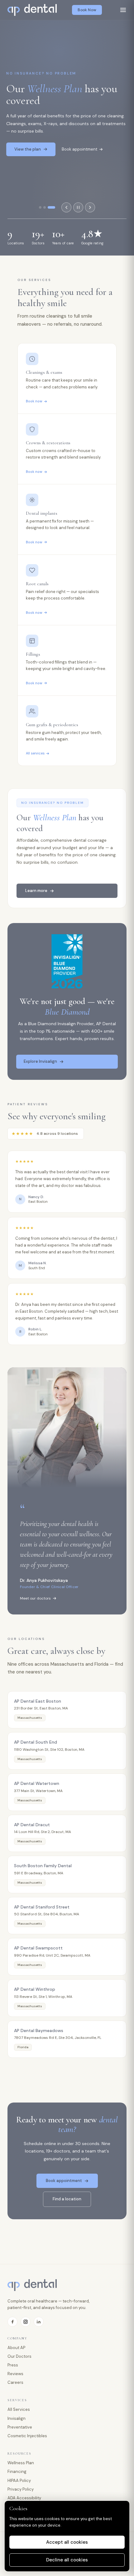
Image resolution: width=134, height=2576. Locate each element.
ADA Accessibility (24, 2498)
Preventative (20, 2427)
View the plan (28, 149)
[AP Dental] (32, 10)
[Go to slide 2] (45, 207)
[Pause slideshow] (78, 207)
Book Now (87, 10)
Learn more (36, 891)
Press (13, 2365)
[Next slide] (90, 207)
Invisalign (17, 2418)
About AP (16, 2348)
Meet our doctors (35, 1598)
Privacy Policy (21, 2489)
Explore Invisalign (40, 1061)
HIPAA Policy (19, 2481)
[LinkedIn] (39, 2322)
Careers (15, 2382)
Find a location (67, 2199)
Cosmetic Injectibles (27, 2436)
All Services (19, 2409)
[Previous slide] (66, 207)
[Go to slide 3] (51, 207)
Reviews (15, 2374)
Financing (17, 2472)
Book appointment (79, 149)
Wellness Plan (21, 2463)
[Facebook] (12, 2322)
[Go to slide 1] (40, 207)
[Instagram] (26, 2322)
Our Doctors (19, 2356)
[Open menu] (123, 10)
